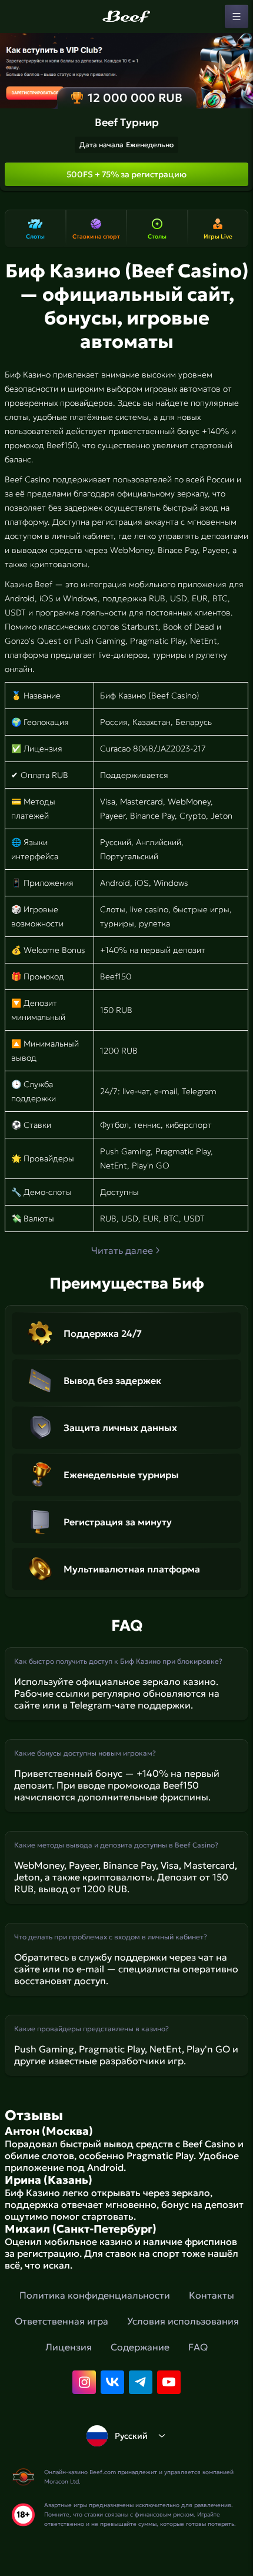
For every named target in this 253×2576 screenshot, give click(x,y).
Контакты (212, 2295)
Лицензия (69, 2347)
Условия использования (183, 2321)
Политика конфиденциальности (95, 2295)
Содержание (140, 2347)
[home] (126, 16)
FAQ (198, 2347)
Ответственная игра (61, 2321)
